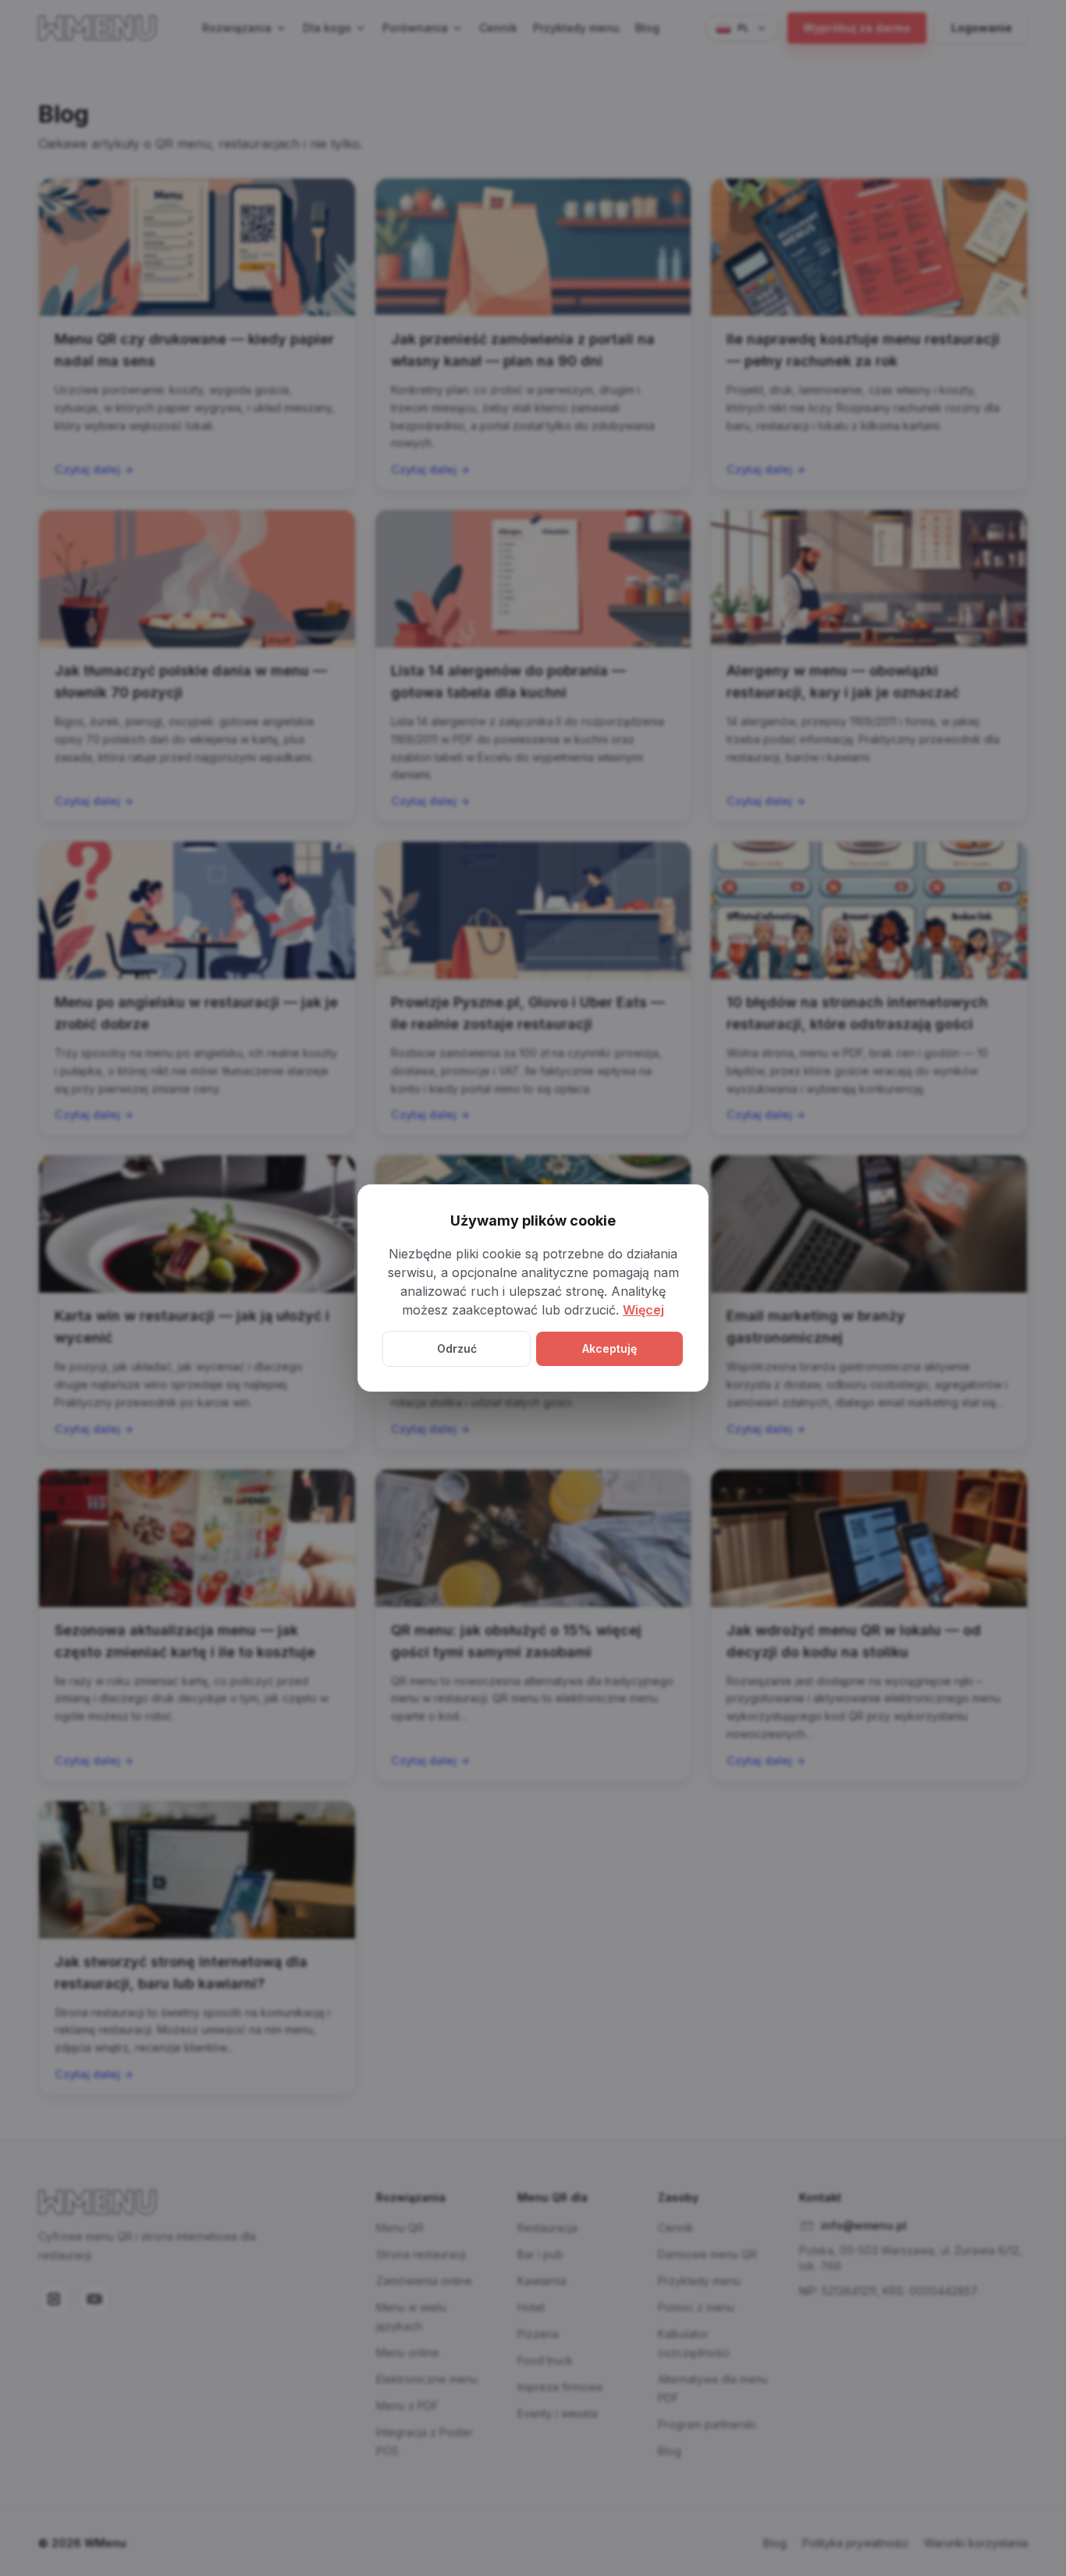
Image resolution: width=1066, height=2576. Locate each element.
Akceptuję (609, 1348)
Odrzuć (457, 1348)
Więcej (643, 1310)
